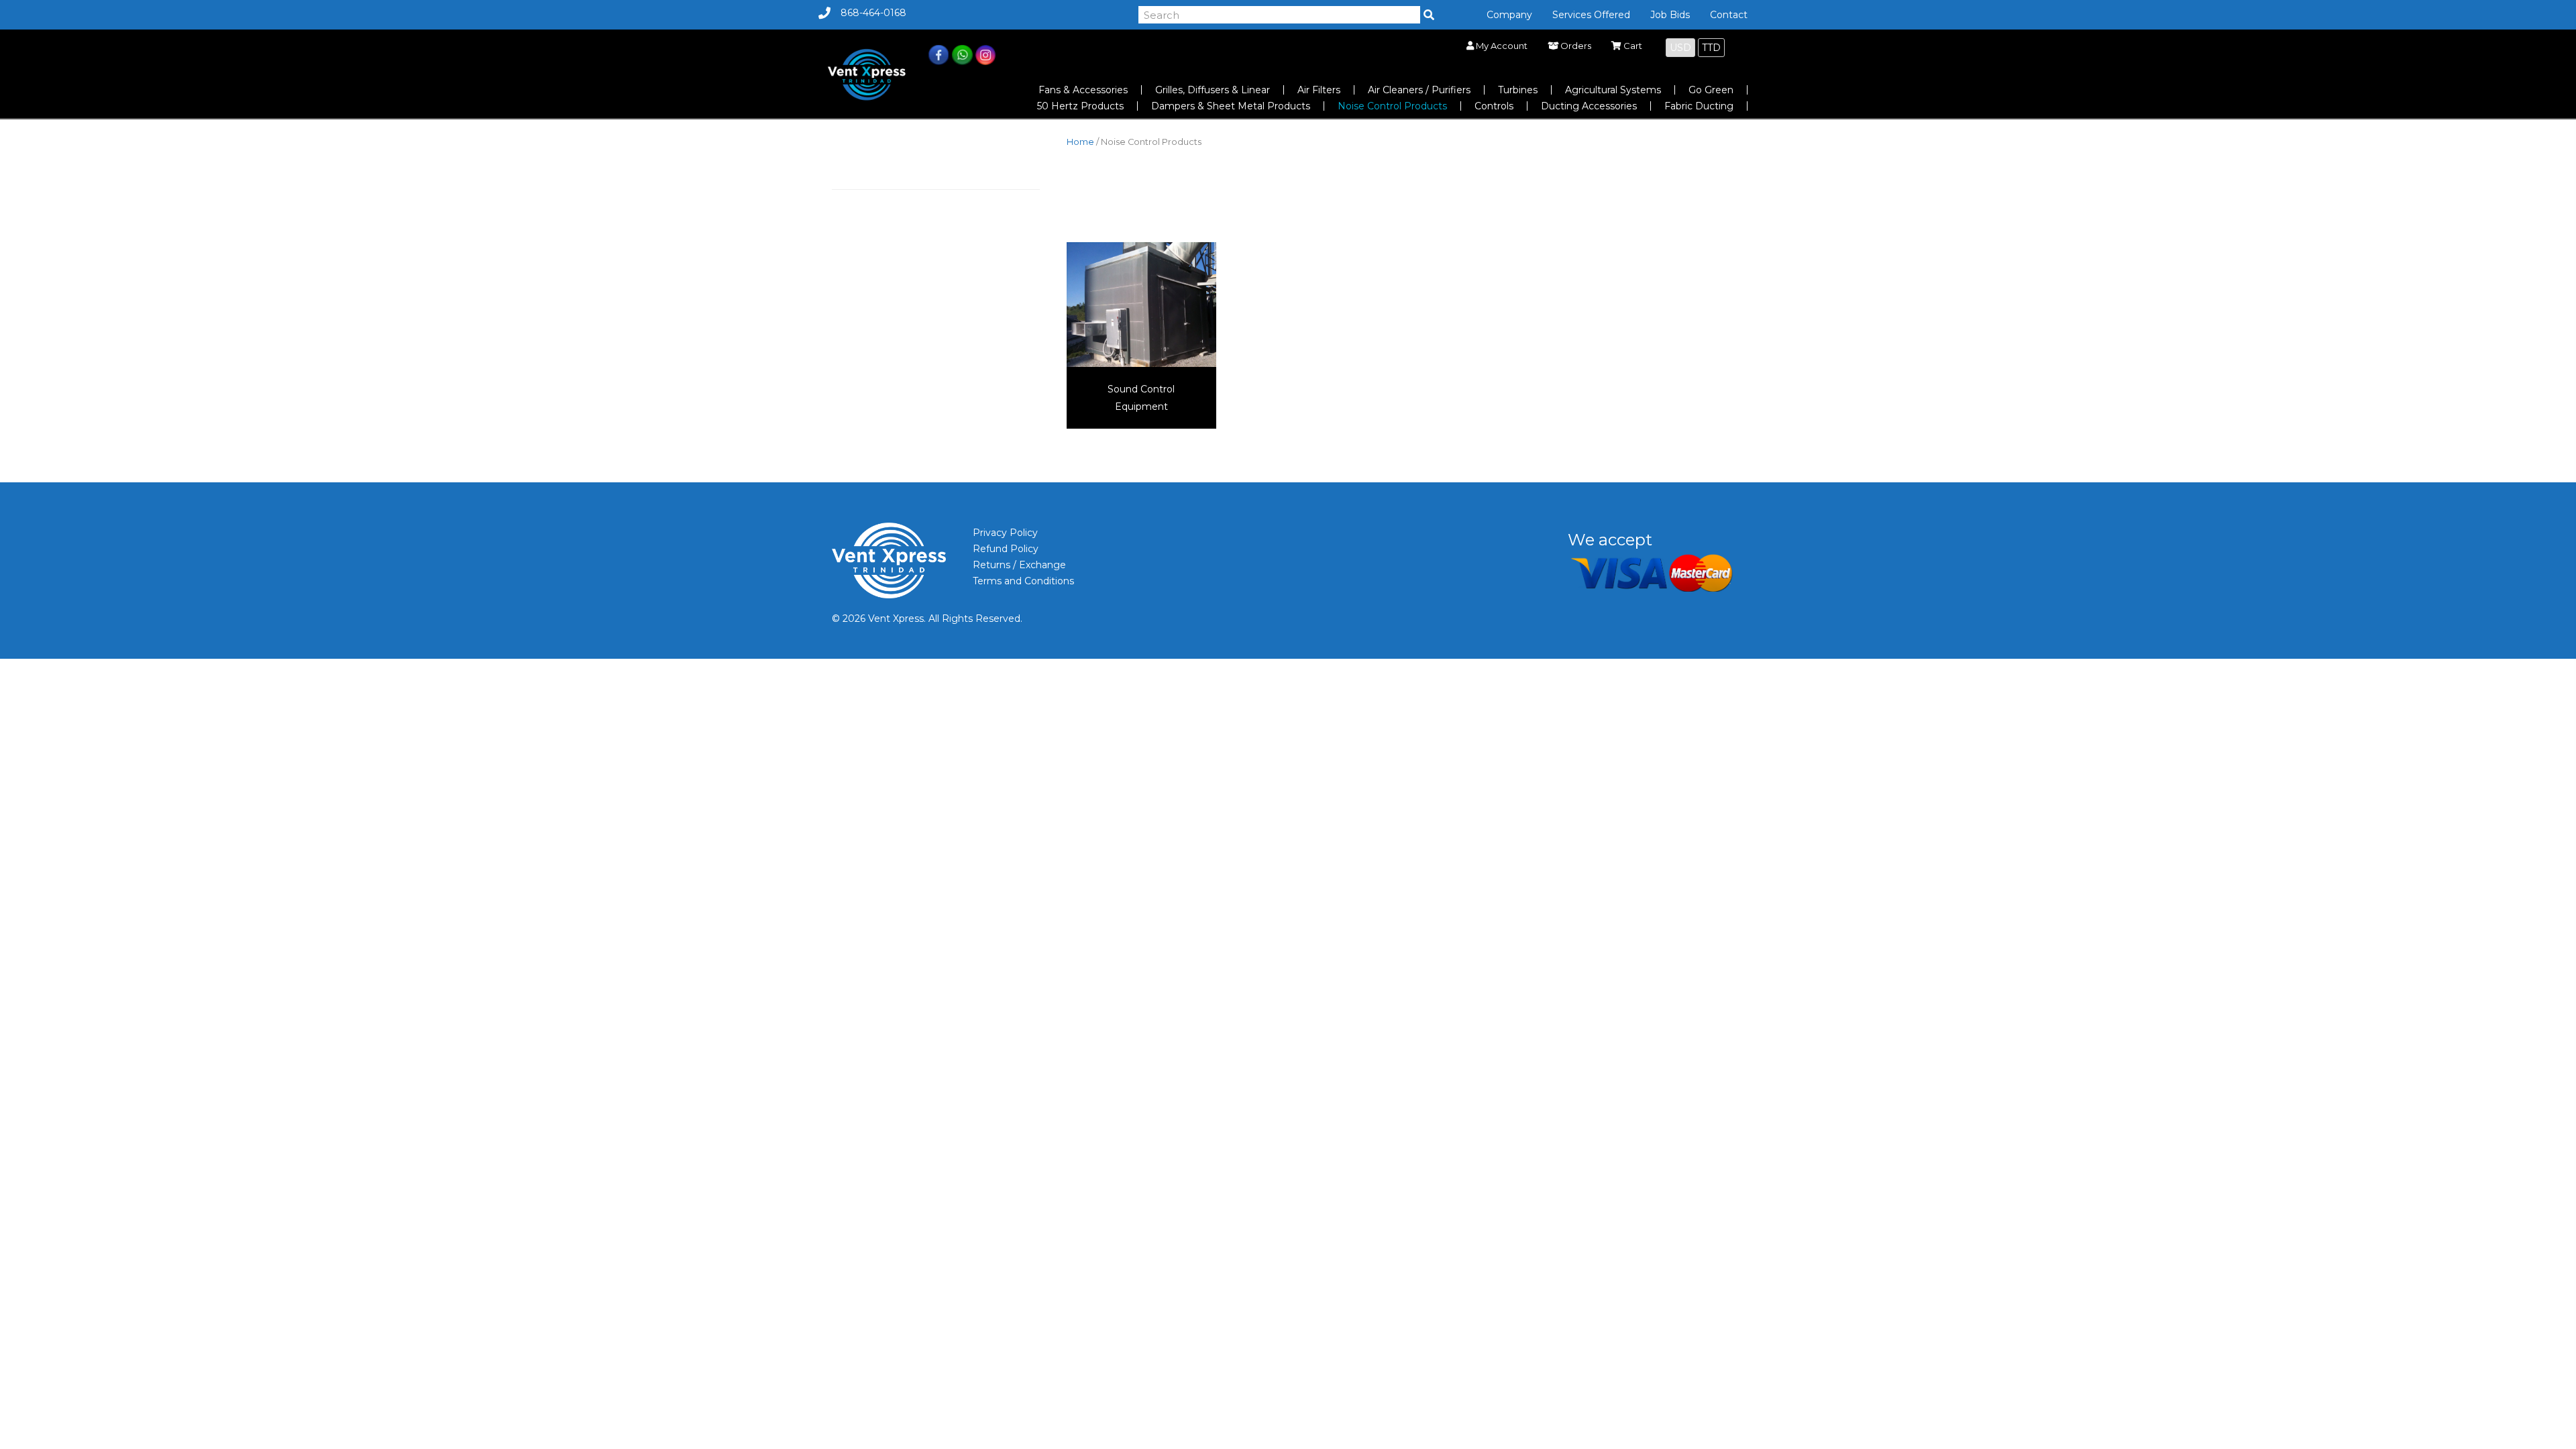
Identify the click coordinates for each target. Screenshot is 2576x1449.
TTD (1711, 48)
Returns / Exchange (1019, 565)
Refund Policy (1006, 549)
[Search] (1429, 15)
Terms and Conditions (1023, 581)
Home (1080, 142)
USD (1680, 48)
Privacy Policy (1005, 533)
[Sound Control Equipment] (1141, 303)
